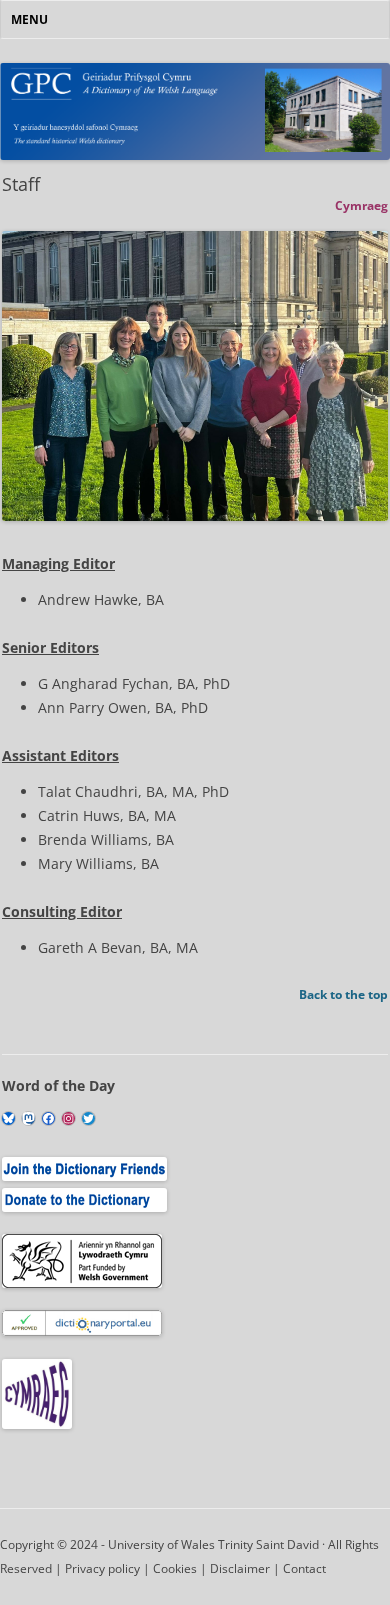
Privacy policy (102, 1568)
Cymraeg (361, 205)
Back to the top (343, 994)
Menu (29, 19)
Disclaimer (240, 1568)
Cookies (175, 1568)
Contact (304, 1568)
